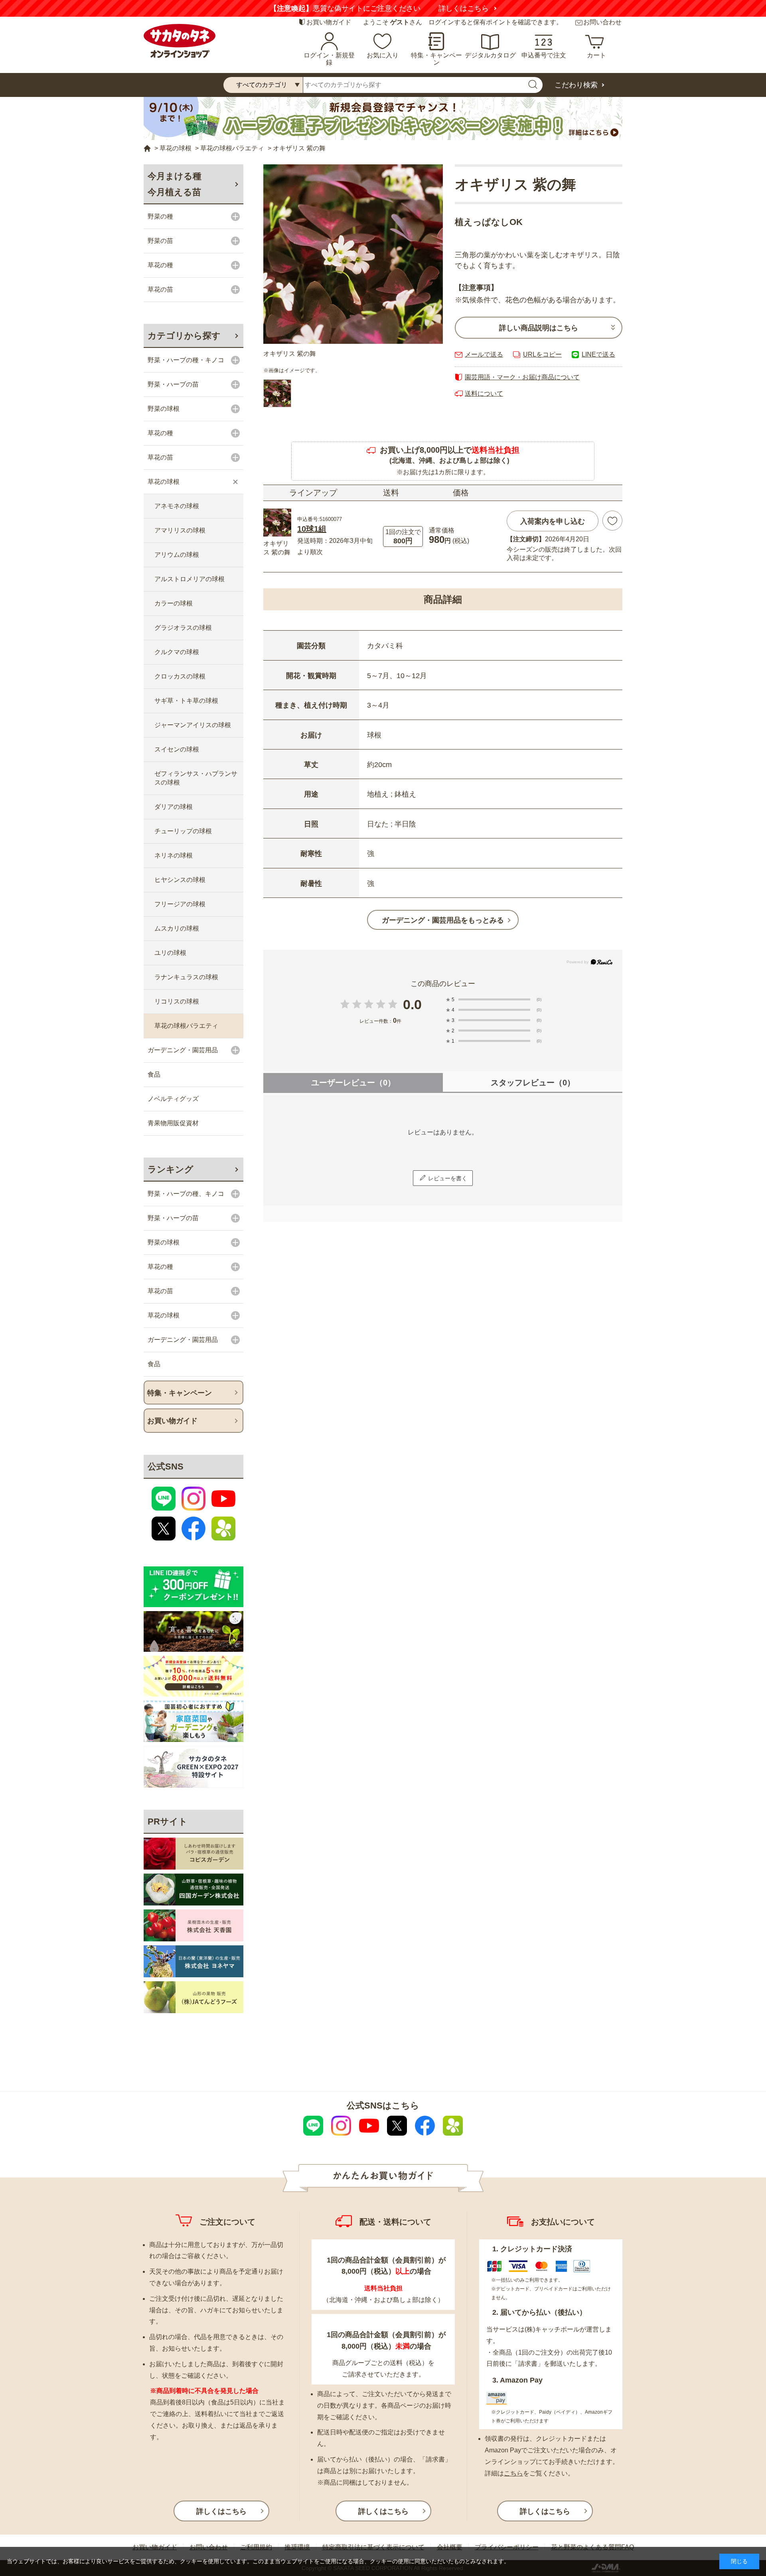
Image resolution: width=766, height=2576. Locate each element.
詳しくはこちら (478, 8)
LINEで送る (598, 354)
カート (596, 55)
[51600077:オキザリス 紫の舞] (277, 393)
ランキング (171, 1169)
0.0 (412, 1004)
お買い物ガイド (329, 22)
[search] (533, 85)
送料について (484, 394)
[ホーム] (147, 149)
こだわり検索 (576, 85)
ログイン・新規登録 (329, 59)
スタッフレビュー (533, 1083)
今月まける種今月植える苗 (175, 184)
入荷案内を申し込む (553, 521)
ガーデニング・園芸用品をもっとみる (443, 920)
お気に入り (383, 55)
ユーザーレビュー (353, 1083)
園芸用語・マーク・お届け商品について (522, 377)
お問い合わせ (602, 22)
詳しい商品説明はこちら (539, 328)
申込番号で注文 (544, 55)
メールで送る (484, 354)
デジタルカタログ (490, 55)
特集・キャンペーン (436, 59)
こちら (513, 2473)
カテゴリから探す (184, 336)
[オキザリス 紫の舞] (353, 254)
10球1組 (312, 529)
